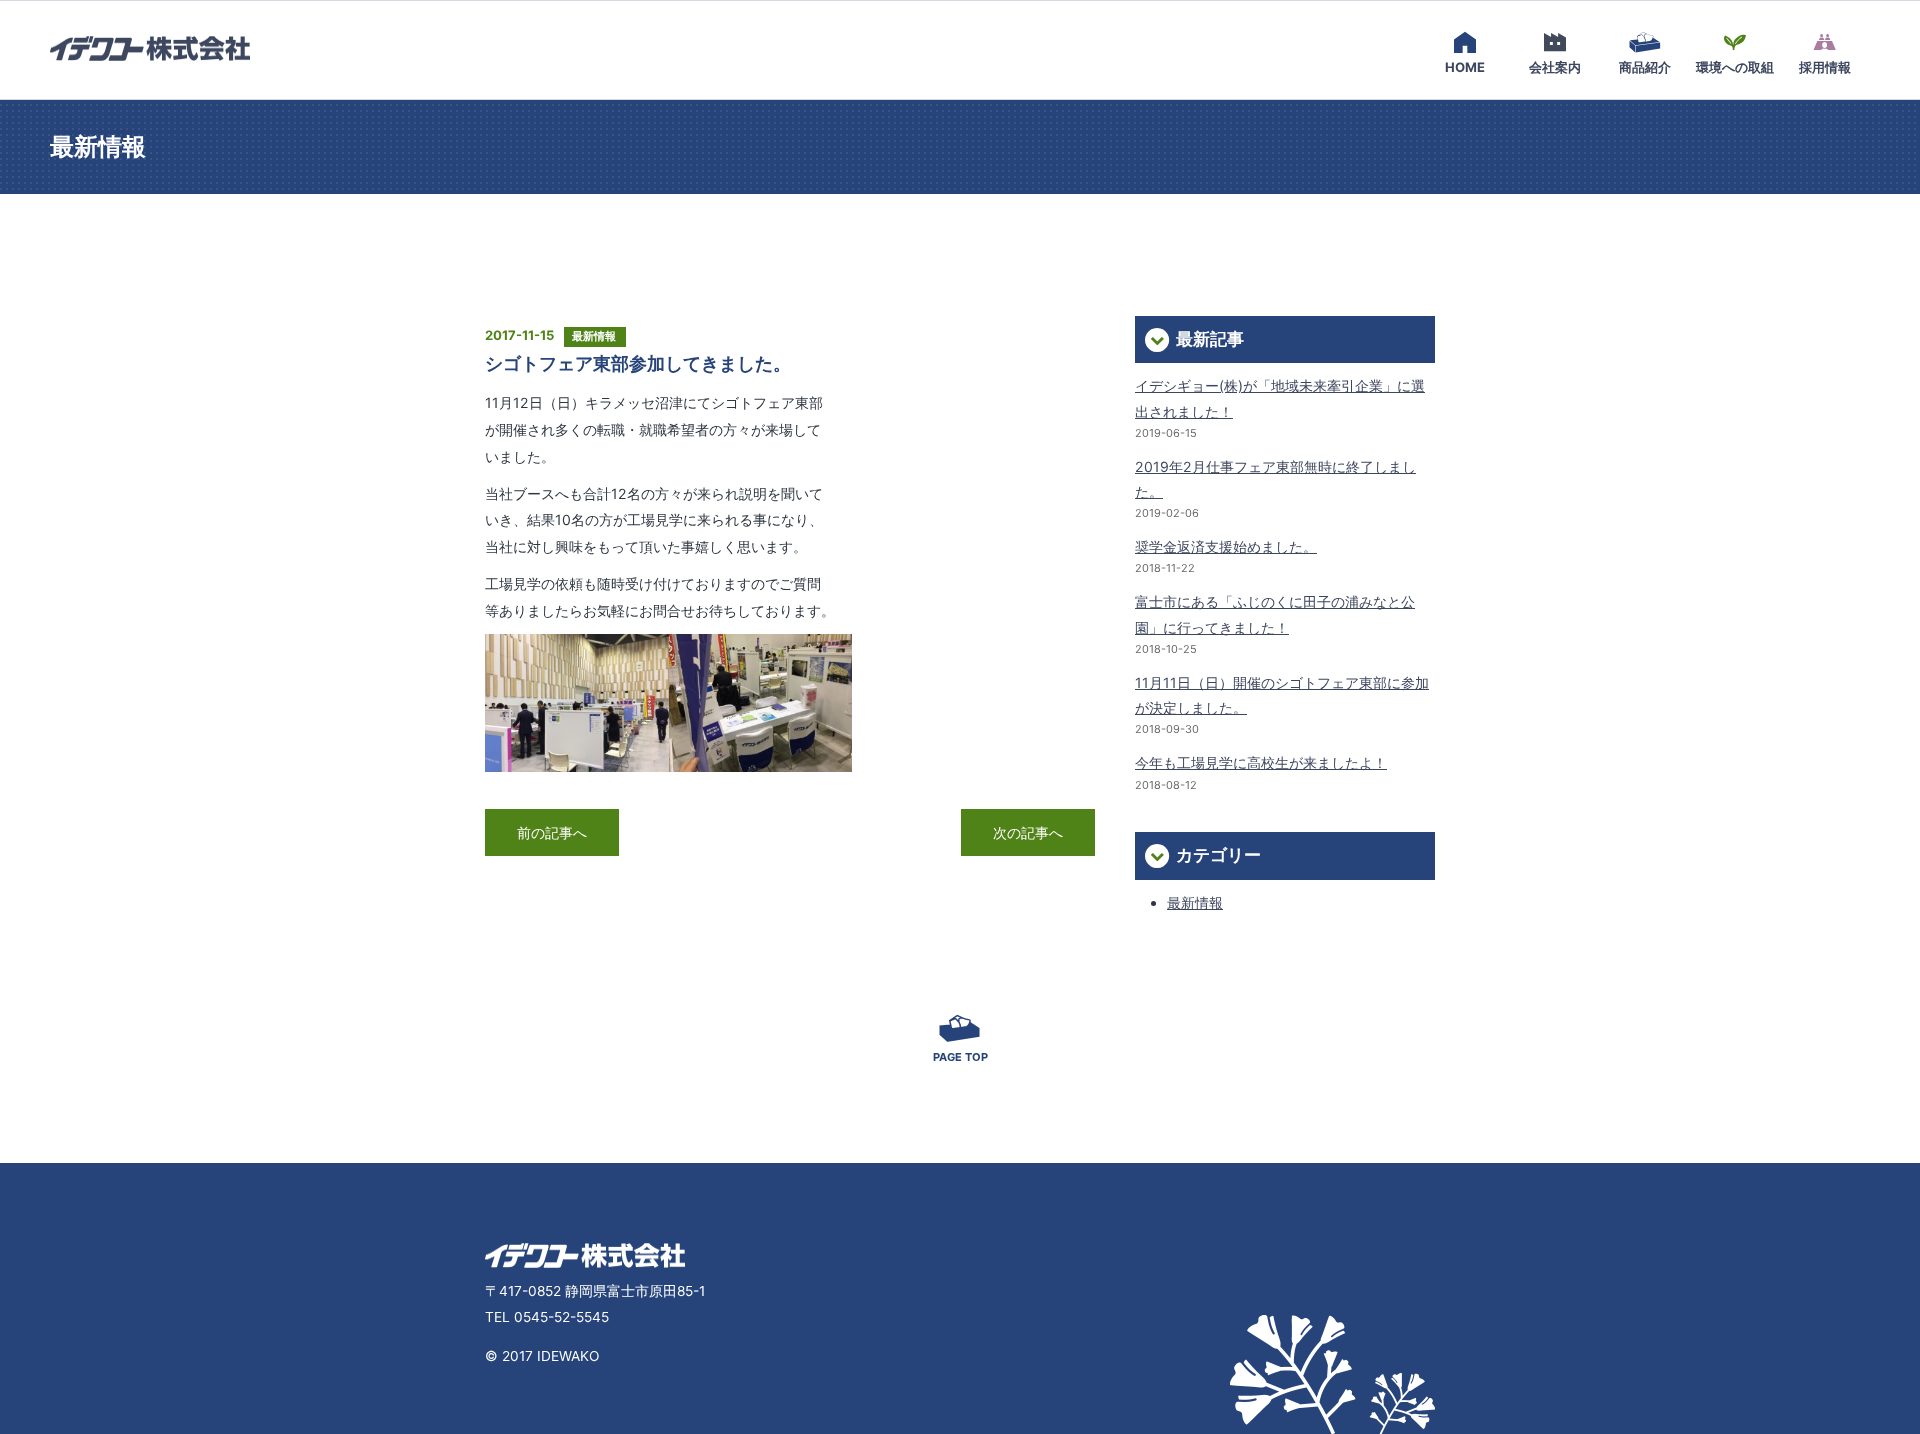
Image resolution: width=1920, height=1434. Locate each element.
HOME (1465, 66)
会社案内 (1555, 66)
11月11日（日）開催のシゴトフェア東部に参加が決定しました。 (1282, 695)
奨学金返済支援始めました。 (1226, 546)
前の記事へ (552, 832)
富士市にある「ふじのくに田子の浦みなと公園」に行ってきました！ (1275, 614)
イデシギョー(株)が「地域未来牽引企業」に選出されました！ (1280, 398)
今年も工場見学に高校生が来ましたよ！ (1261, 762)
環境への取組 (1735, 66)
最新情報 (1195, 902)
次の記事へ (1028, 832)
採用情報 (1825, 66)
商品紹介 (1645, 66)
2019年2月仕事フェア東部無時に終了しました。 (1275, 479)
